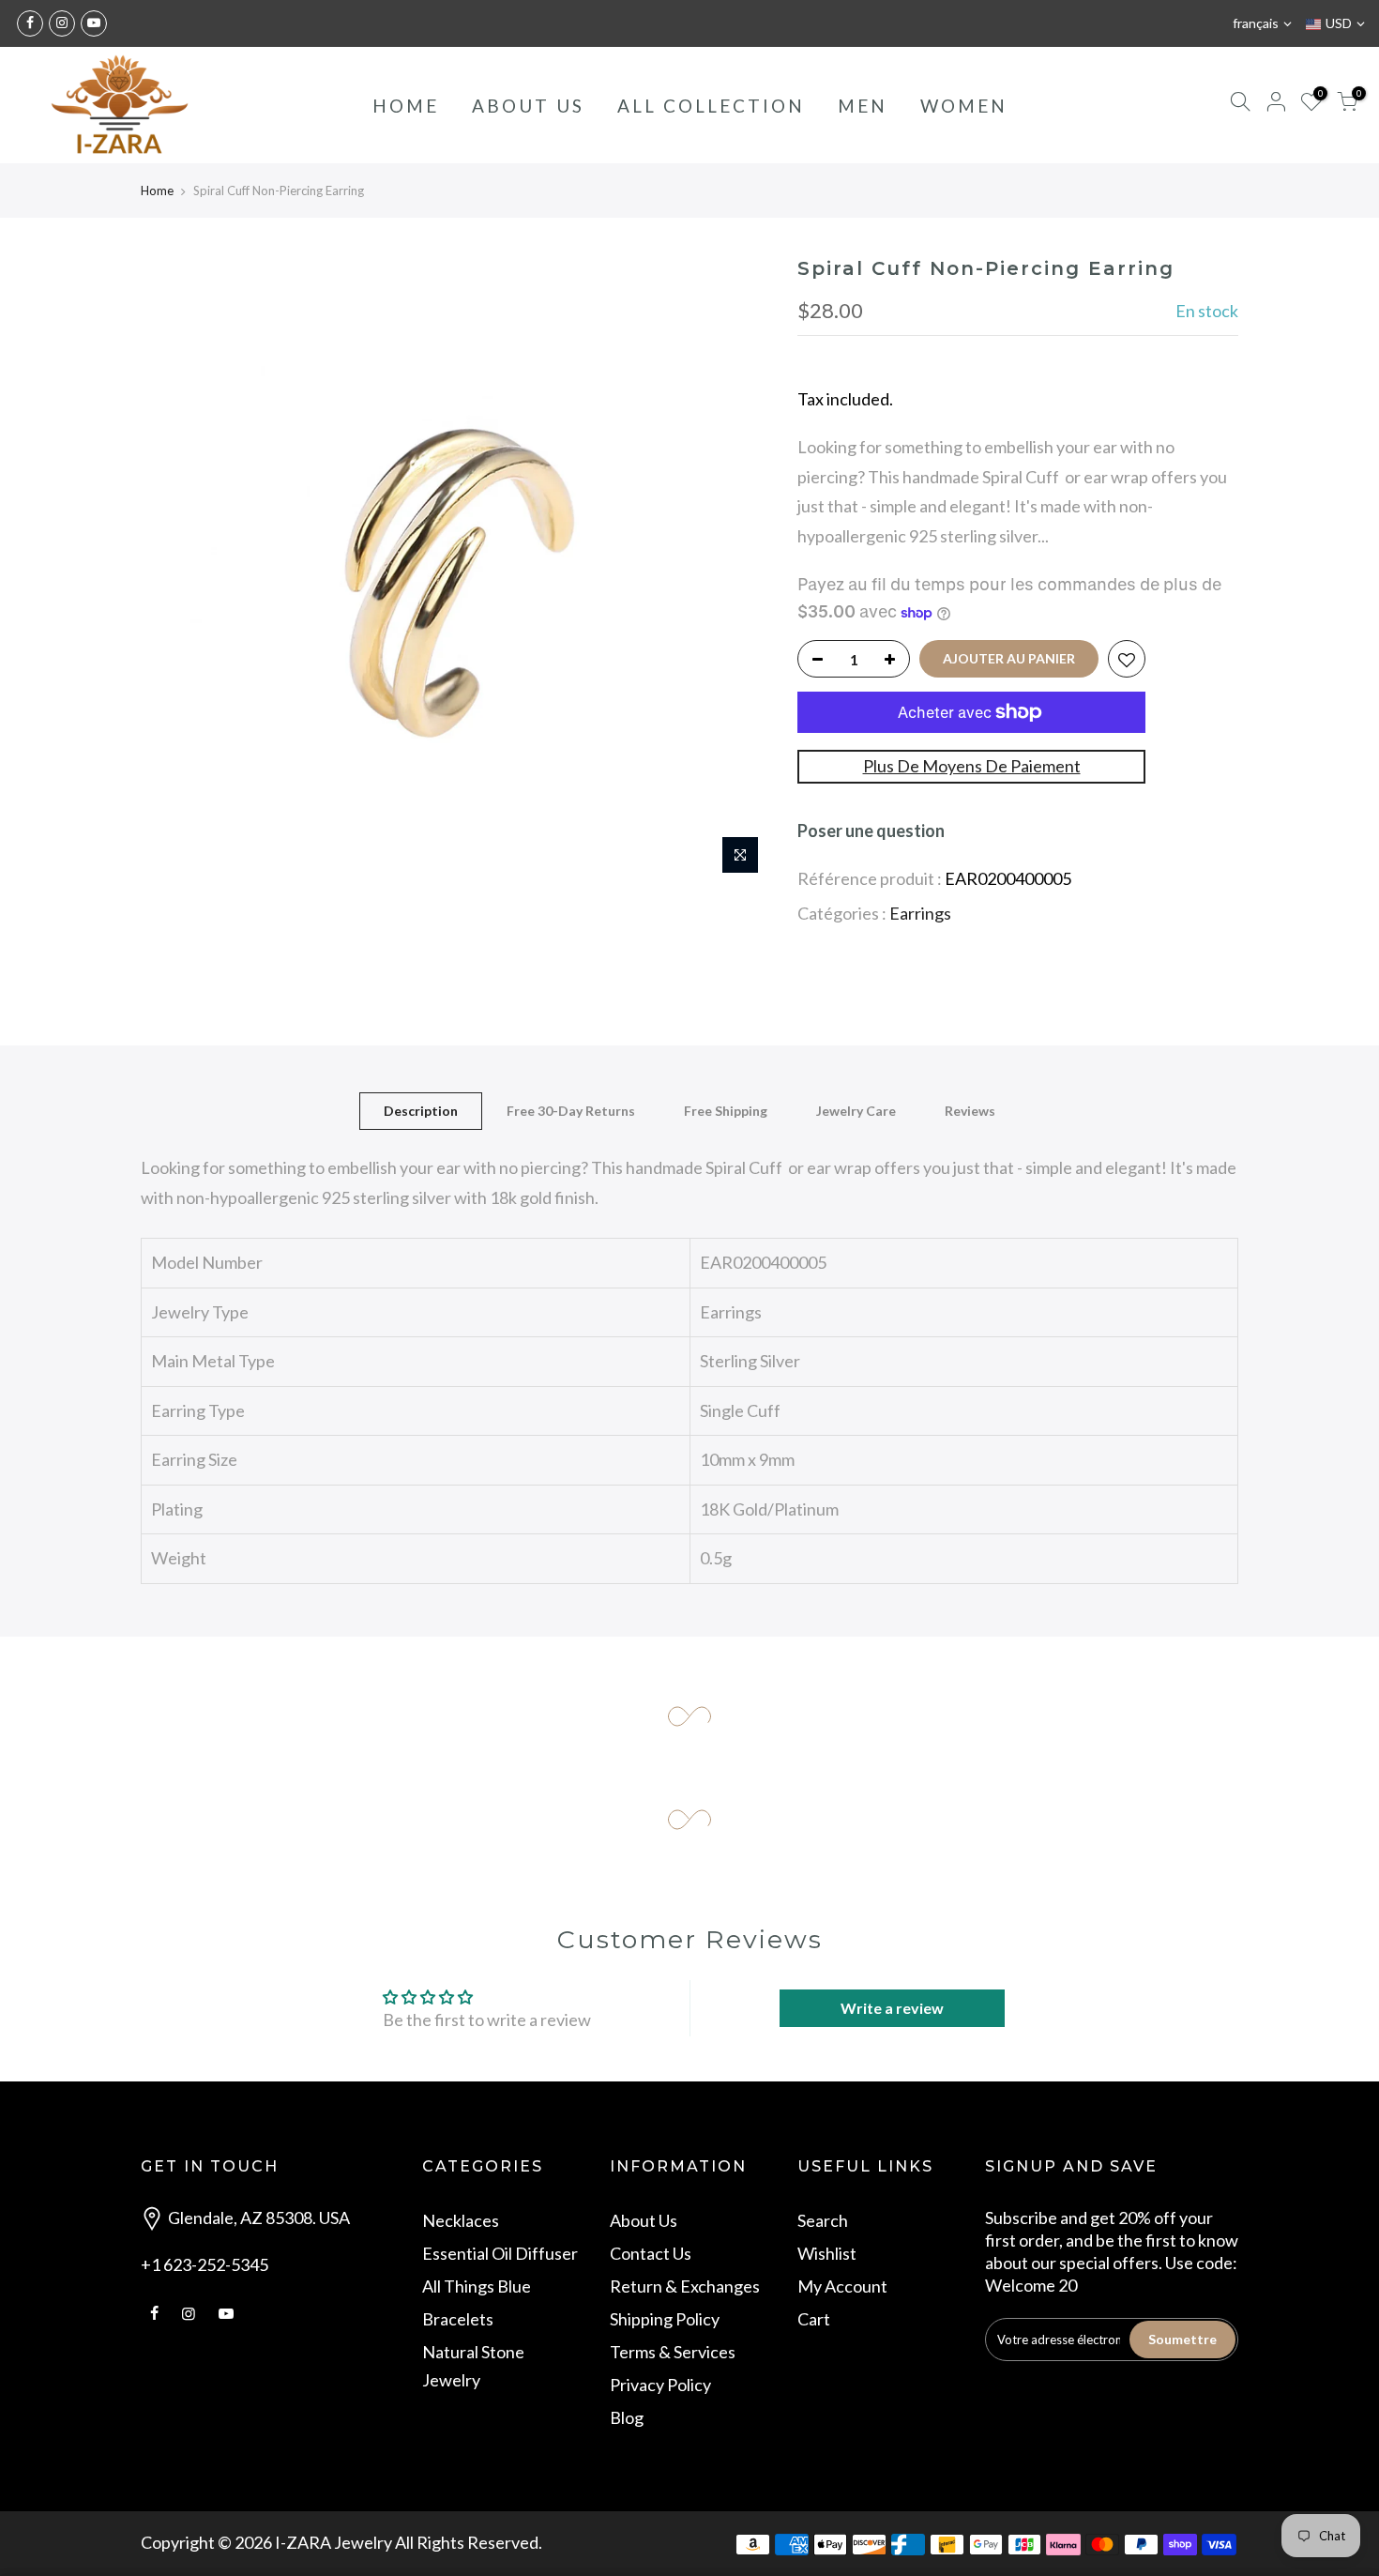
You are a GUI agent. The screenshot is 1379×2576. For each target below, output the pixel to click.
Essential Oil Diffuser (500, 2253)
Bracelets (458, 2319)
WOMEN (964, 106)
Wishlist (827, 2253)
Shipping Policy (665, 2319)
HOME (406, 106)
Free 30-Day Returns (571, 1111)
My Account (842, 2286)
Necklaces (461, 2220)
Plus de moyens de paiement (972, 766)
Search (823, 2220)
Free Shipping (726, 1111)
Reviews (970, 1111)
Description (421, 1111)
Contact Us (651, 2253)
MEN (863, 106)
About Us (644, 2220)
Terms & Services (673, 2352)
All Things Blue (477, 2286)
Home (157, 191)
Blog (627, 2417)
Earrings (920, 913)
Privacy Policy (660, 2385)
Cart (814, 2319)
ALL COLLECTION (711, 106)
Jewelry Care (856, 1111)
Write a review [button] (892, 2008)
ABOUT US (528, 106)
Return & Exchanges (685, 2286)
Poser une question (871, 831)
